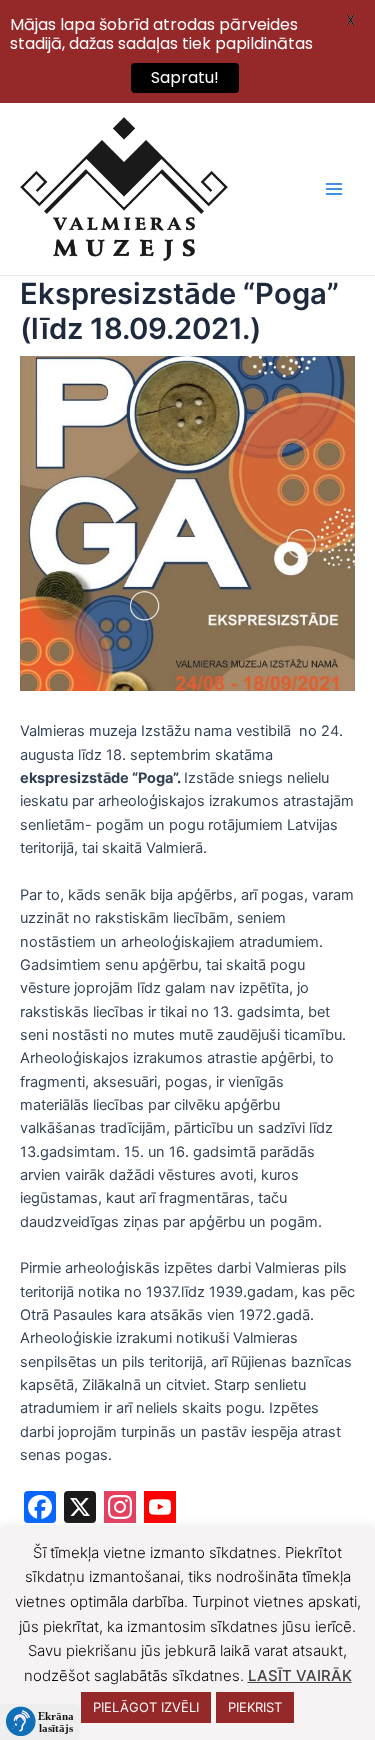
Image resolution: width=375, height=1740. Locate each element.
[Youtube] (160, 1509)
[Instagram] (120, 1509)
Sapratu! (185, 77)
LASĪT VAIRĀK (300, 1675)
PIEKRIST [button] (255, 1707)
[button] (40, 1722)
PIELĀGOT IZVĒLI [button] (146, 1707)
